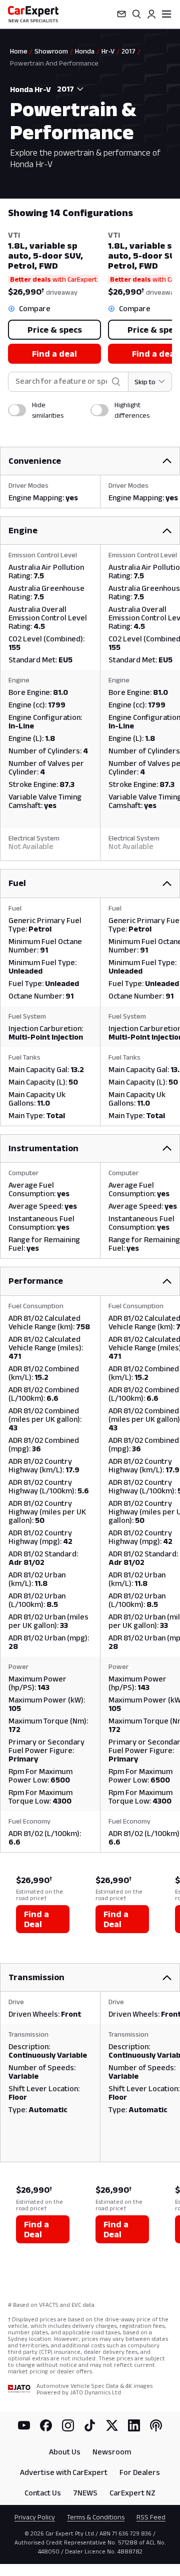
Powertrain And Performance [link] (54, 63)
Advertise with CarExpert (64, 2472)
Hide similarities (48, 410)
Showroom (51, 51)
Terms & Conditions (96, 2517)
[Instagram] (68, 2425)
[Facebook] (46, 2425)
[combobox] (68, 89)
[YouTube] (24, 2425)
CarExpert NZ (132, 2493)
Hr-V (108, 51)
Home (19, 51)
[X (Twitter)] (112, 2425)
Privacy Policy (35, 2517)
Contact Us (43, 2493)
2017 (128, 51)
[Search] (136, 14)
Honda (85, 51)
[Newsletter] (121, 14)
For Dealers (140, 2472)
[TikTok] (90, 2425)
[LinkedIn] (134, 2425)
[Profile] (151, 14)
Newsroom (112, 2452)
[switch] (17, 410)
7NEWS (85, 2493)
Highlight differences (132, 410)
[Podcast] (156, 2425)
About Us (65, 2452)
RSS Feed (151, 2517)
